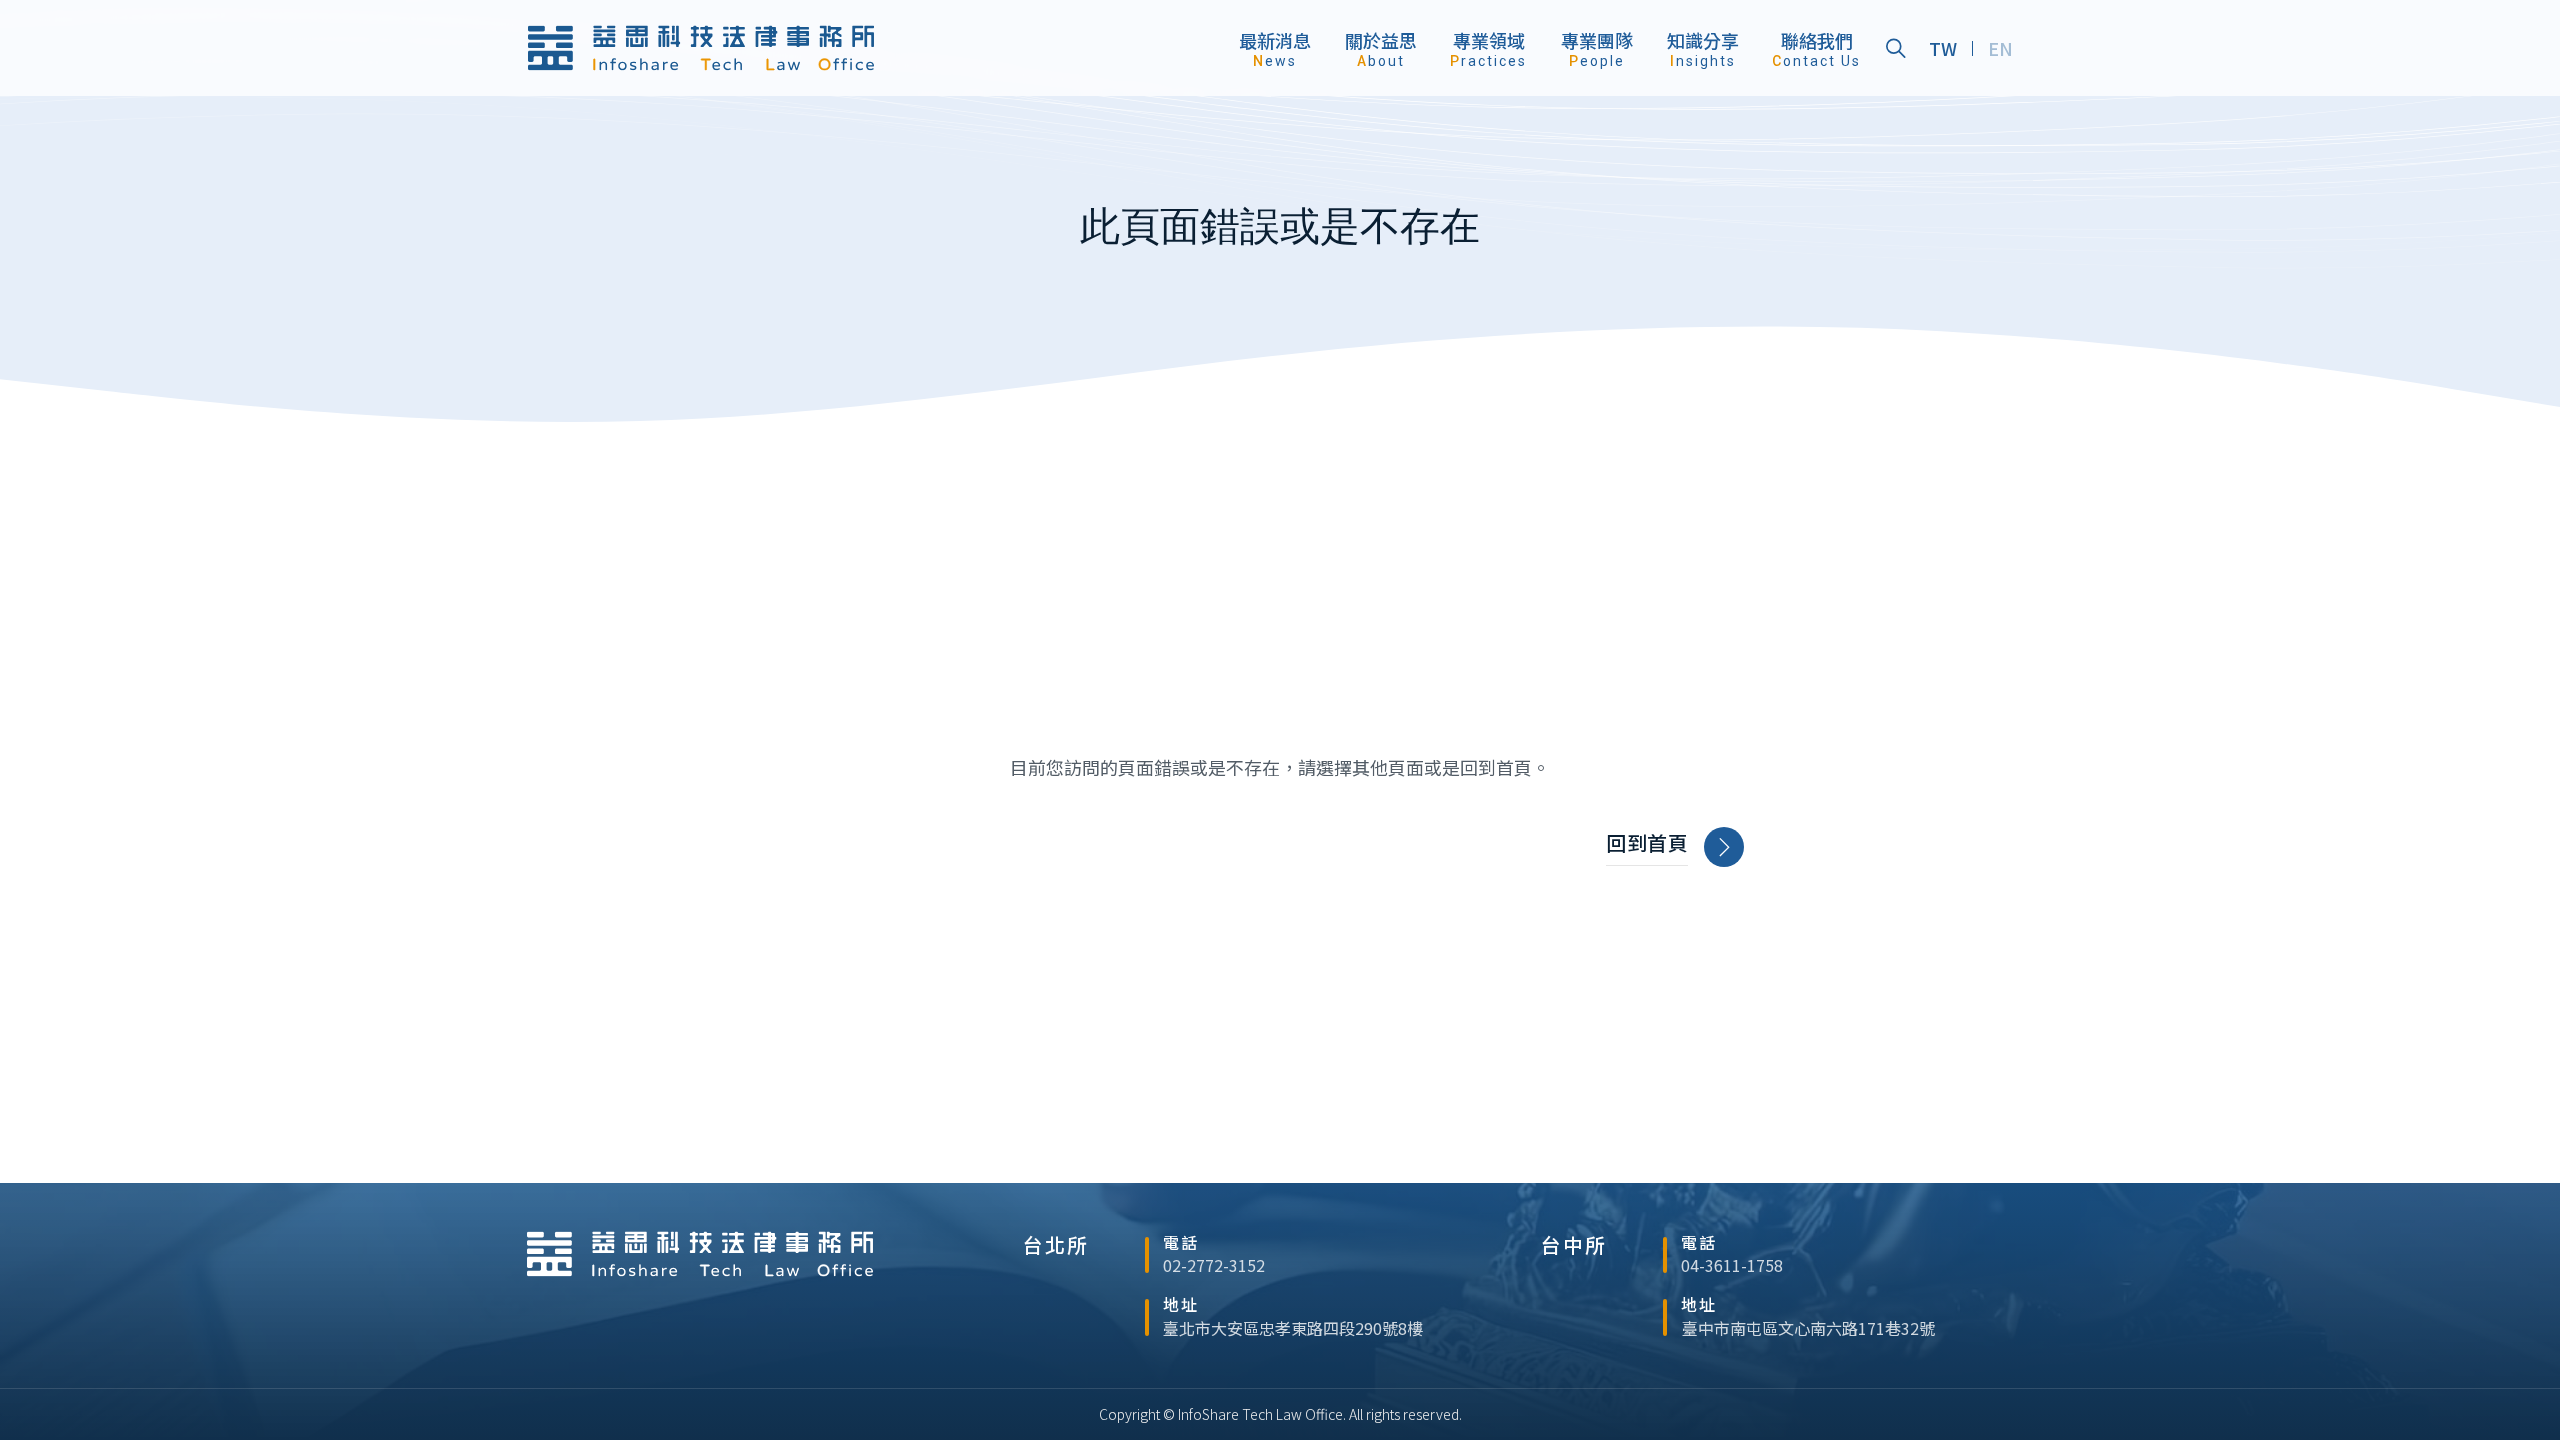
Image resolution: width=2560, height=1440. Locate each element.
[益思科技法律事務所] (701, 48)
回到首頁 (1647, 843)
